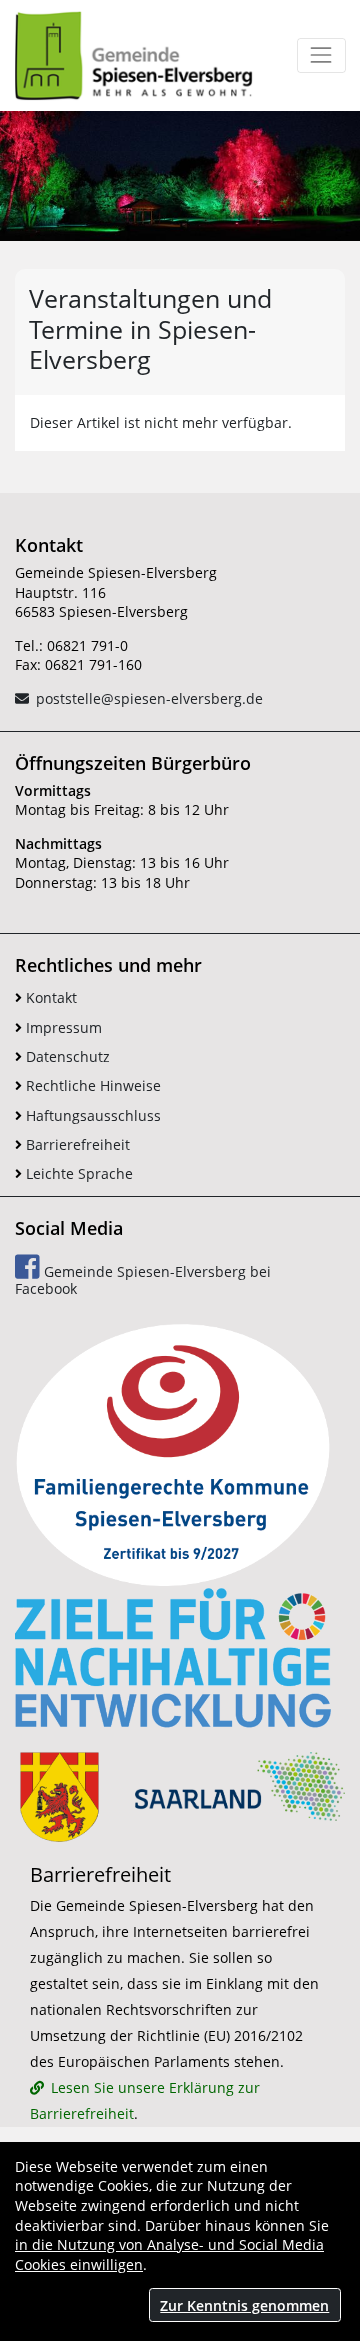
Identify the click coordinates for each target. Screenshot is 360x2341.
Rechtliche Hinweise (91, 1085)
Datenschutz (66, 1056)
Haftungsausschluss (91, 1115)
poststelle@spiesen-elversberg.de (149, 698)
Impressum (62, 1027)
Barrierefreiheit (76, 1144)
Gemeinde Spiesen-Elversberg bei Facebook (143, 1280)
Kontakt (49, 997)
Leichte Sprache (77, 1173)
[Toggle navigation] (321, 55)
